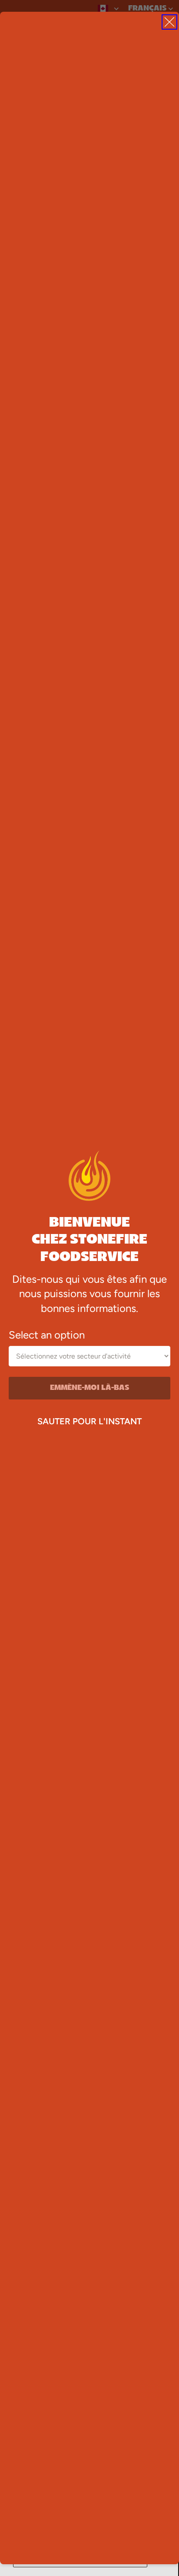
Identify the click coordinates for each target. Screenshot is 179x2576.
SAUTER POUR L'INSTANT (89, 1421)
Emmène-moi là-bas (90, 1388)
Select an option (47, 1335)
